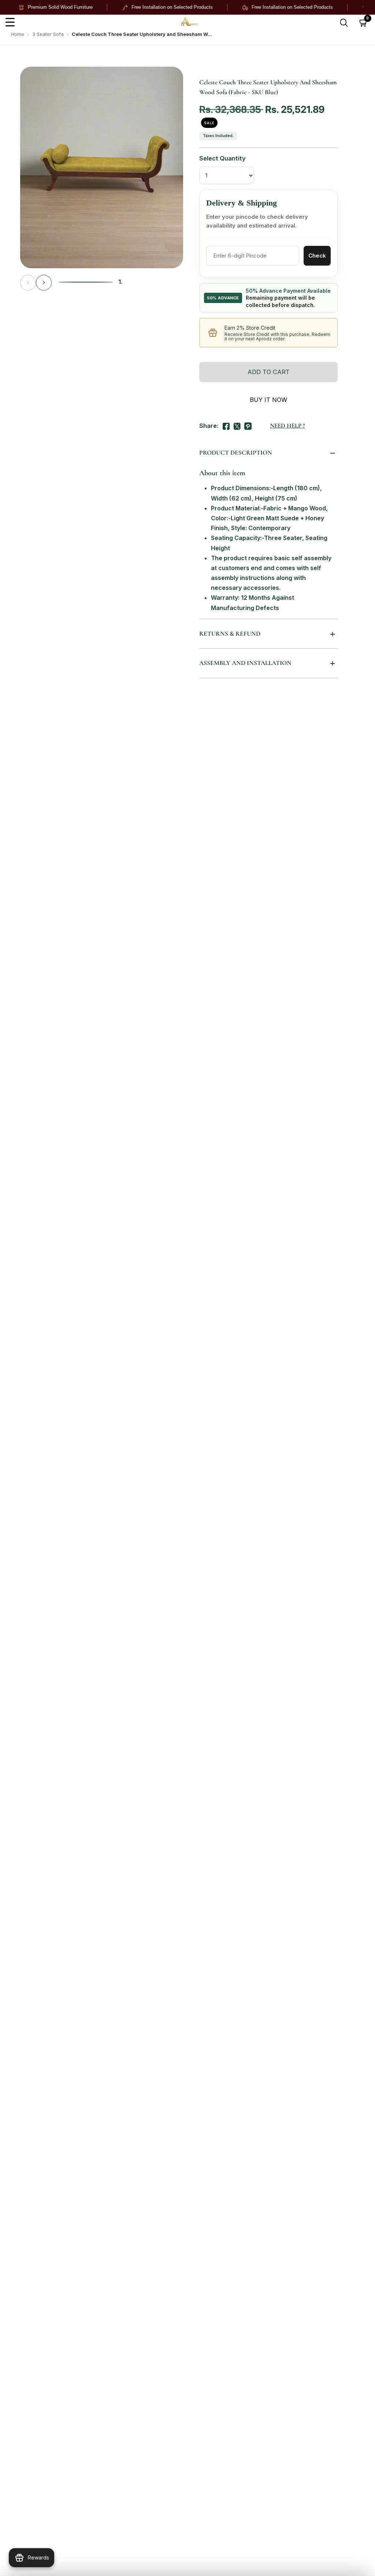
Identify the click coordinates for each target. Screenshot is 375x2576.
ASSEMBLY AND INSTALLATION (245, 663)
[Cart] (363, 23)
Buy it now (268, 400)
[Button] (344, 23)
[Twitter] (237, 425)
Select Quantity (222, 158)
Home (18, 34)
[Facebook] (226, 425)
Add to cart (269, 372)
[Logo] (202, 23)
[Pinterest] (248, 425)
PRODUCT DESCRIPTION (236, 453)
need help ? (287, 426)
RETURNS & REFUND (230, 634)
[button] (44, 283)
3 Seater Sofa (48, 34)
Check (317, 256)
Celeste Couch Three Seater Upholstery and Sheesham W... (142, 34)
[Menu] (10, 23)
